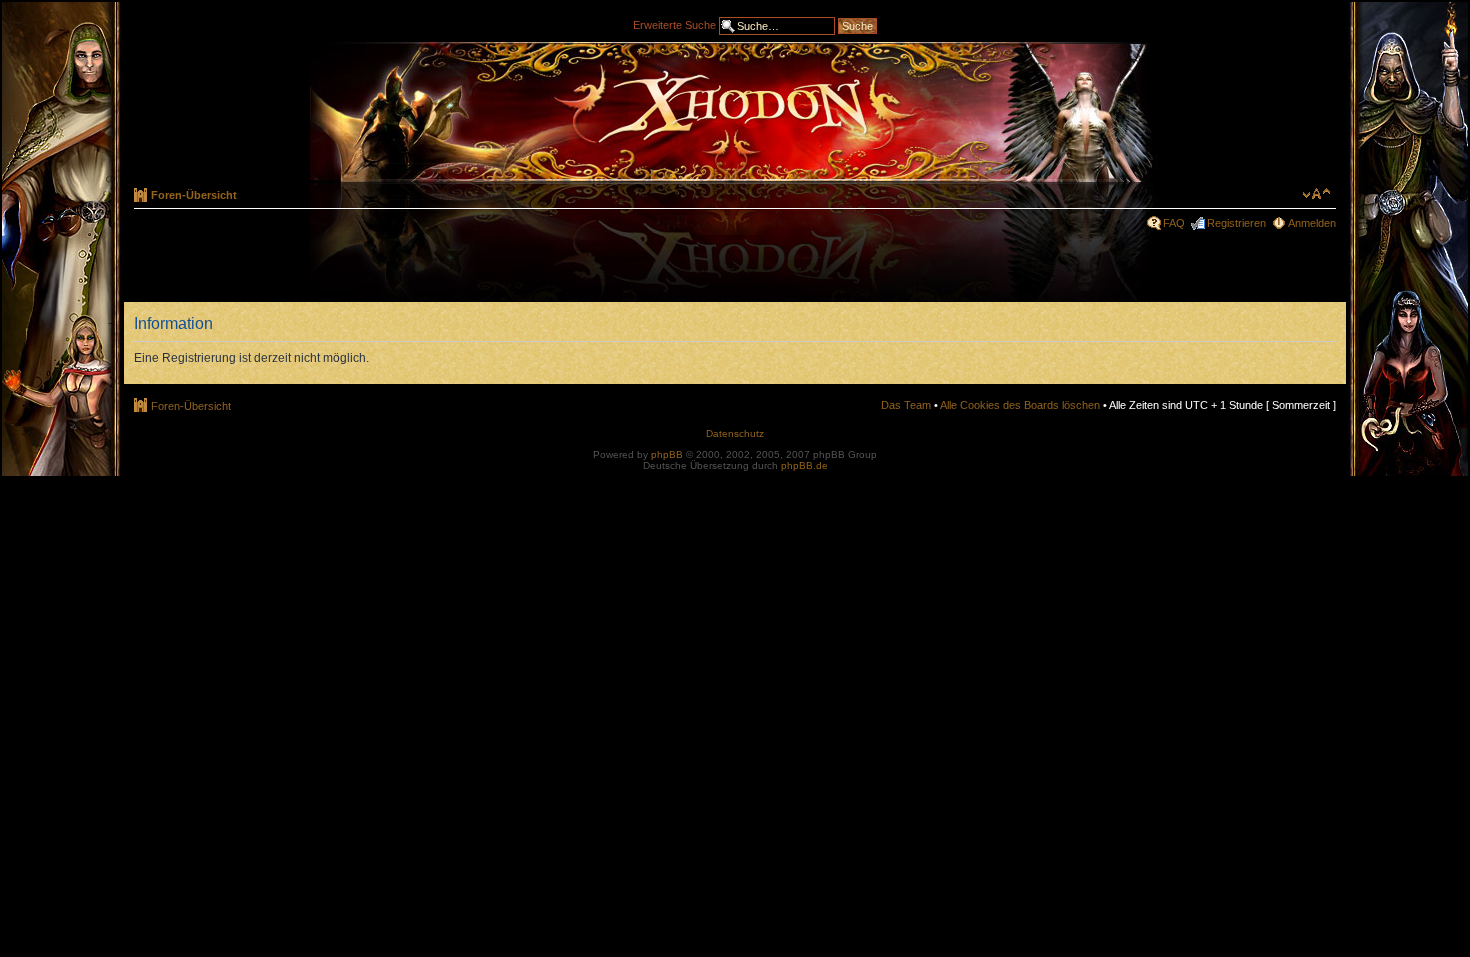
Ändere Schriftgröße (1316, 194)
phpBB (667, 454)
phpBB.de (804, 465)
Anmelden (1312, 223)
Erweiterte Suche (674, 24)
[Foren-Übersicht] (735, 112)
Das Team (906, 405)
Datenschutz (735, 433)
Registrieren (1236, 223)
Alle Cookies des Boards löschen (1020, 405)
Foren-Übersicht (194, 195)
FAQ (1174, 223)
